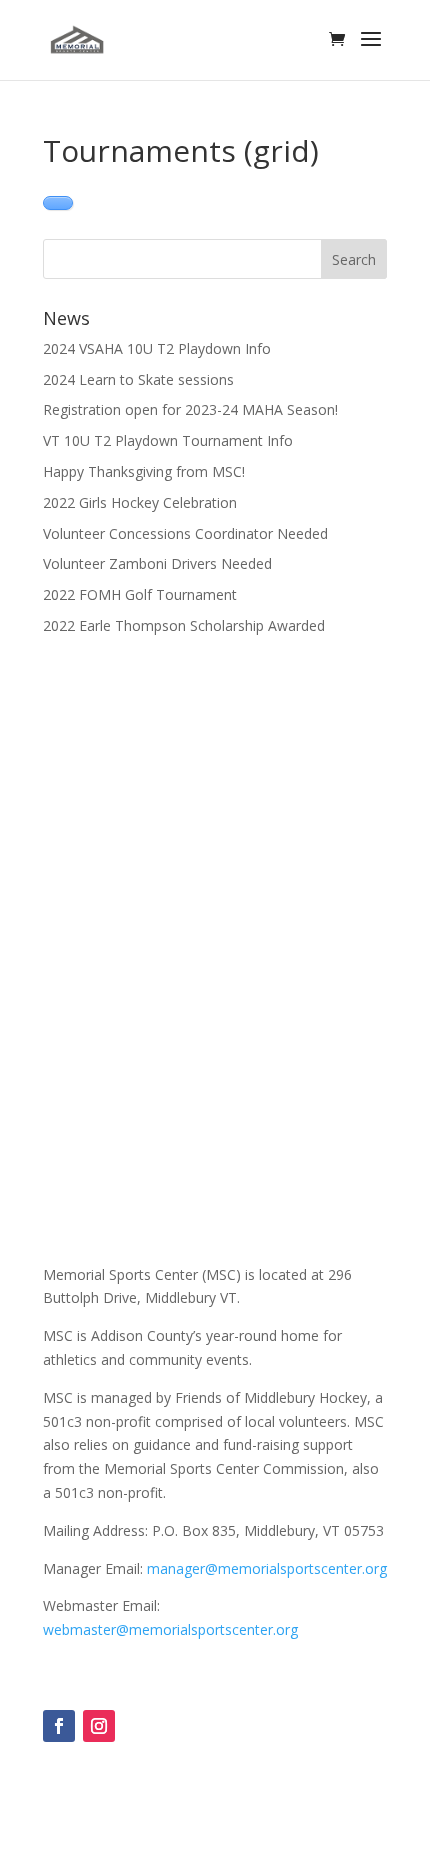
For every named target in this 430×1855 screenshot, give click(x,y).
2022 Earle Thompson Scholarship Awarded (184, 625)
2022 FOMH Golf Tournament (140, 594)
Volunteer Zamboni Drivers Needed (157, 563)
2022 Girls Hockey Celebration (140, 502)
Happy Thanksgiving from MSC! (144, 471)
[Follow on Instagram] (99, 1726)
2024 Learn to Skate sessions (138, 379)
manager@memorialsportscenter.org (267, 1568)
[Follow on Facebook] (59, 1726)
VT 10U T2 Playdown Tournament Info (168, 440)
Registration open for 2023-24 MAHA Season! (190, 409)
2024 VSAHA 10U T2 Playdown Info (157, 348)
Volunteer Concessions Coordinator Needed (185, 533)
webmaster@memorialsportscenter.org (170, 1629)
